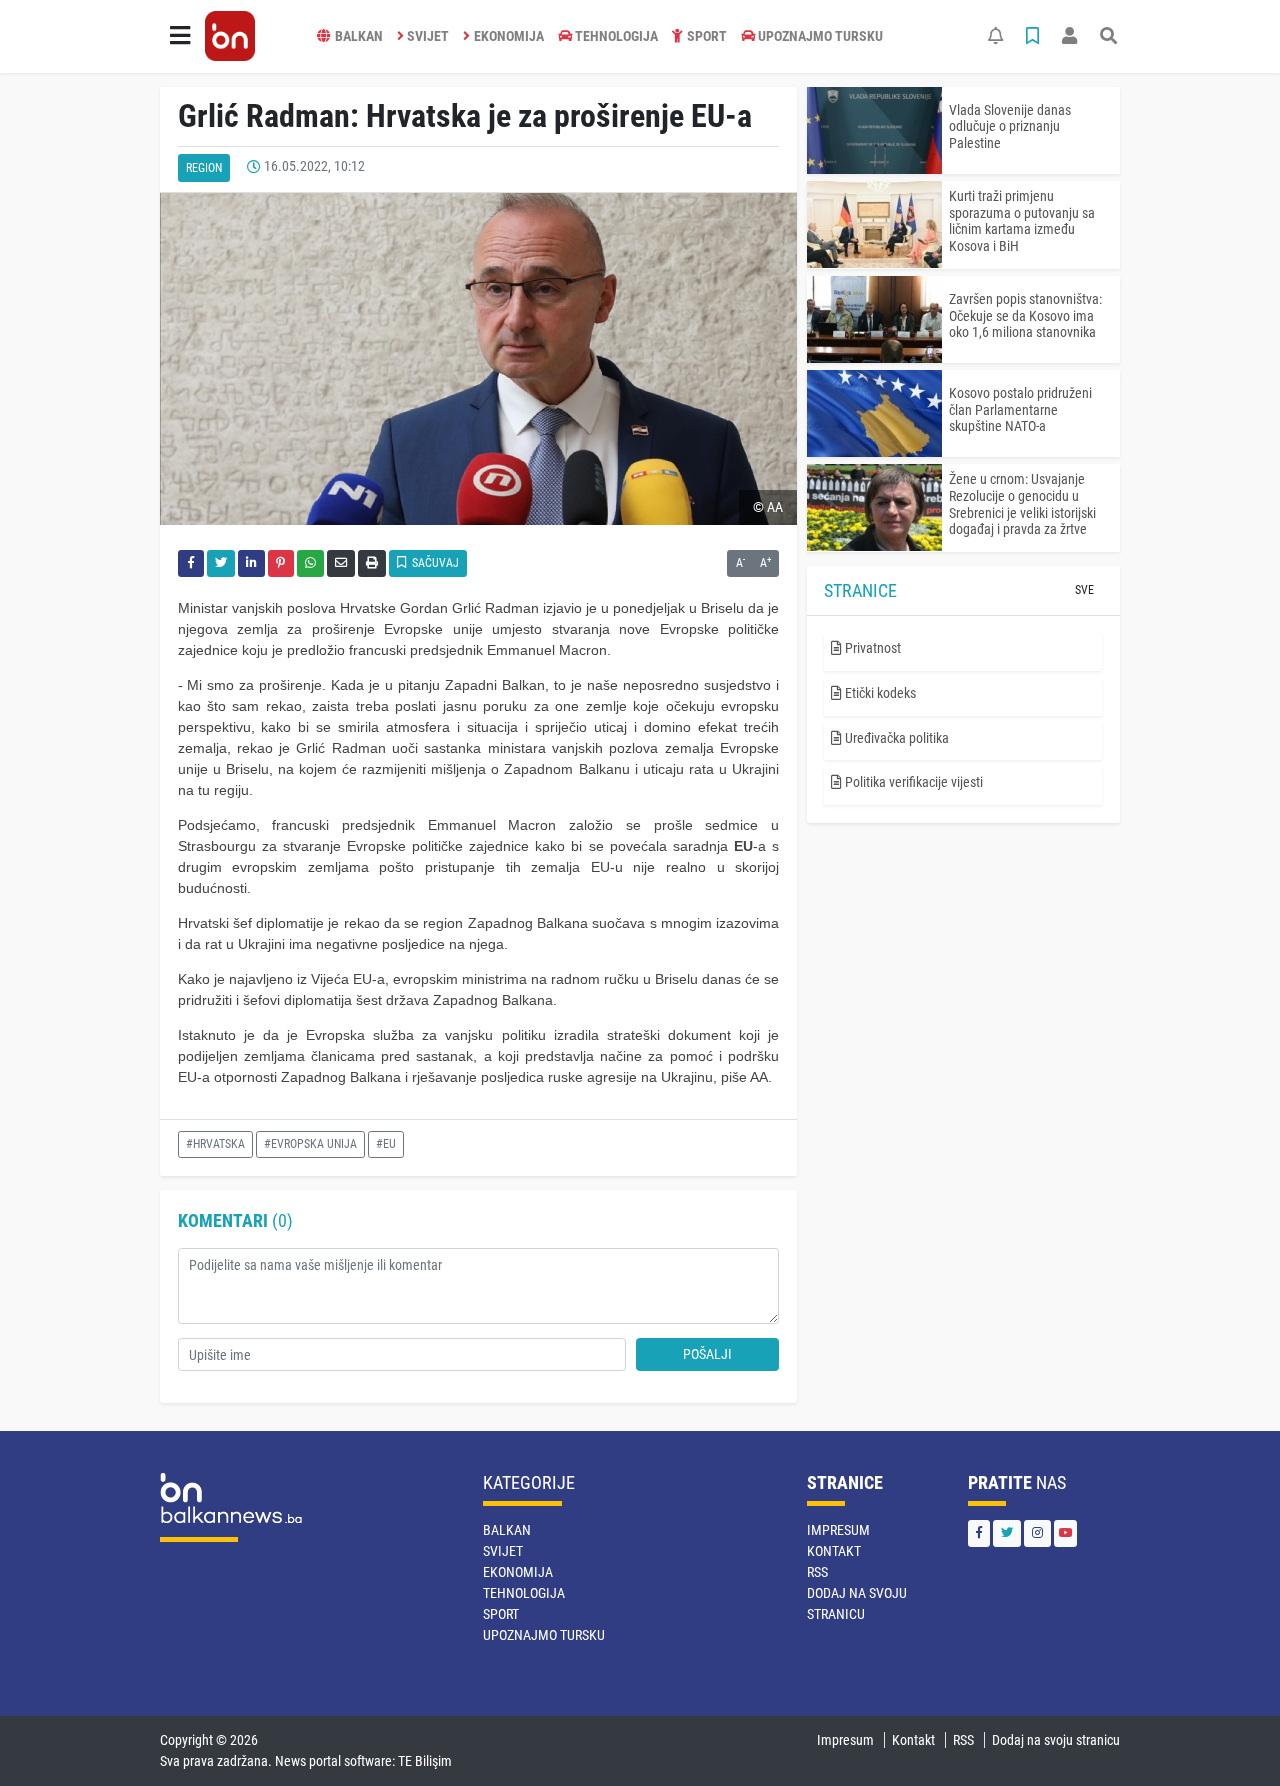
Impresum (838, 1530)
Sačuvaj (434, 563)
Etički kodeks (879, 693)
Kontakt (834, 1551)
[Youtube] (1065, 1533)
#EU (386, 1144)
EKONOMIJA (509, 36)
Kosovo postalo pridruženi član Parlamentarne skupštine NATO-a (1020, 410)
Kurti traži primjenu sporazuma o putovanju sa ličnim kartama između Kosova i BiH (1022, 221)
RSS (817, 1572)
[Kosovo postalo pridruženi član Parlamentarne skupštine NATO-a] (874, 413)
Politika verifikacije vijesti (912, 782)
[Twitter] (1007, 1533)
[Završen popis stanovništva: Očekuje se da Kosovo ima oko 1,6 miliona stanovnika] (874, 319)
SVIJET (428, 36)
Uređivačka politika (895, 738)
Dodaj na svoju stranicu (1056, 1740)
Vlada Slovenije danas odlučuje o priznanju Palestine (1010, 127)
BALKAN (359, 36)
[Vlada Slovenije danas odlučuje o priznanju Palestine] (874, 130)
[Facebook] (979, 1533)
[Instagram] (1037, 1533)
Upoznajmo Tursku (820, 36)
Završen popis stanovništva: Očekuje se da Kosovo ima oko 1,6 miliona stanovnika (1025, 316)
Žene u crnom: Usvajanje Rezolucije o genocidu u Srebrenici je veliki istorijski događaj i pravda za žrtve (1022, 504)
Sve (1084, 590)
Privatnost (871, 648)
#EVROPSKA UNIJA (310, 1144)
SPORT (707, 36)
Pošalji (707, 1354)
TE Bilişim (425, 1761)
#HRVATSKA (215, 1144)
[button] (180, 36)
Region (204, 168)
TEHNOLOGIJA (616, 36)
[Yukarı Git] (1227, 1735)
